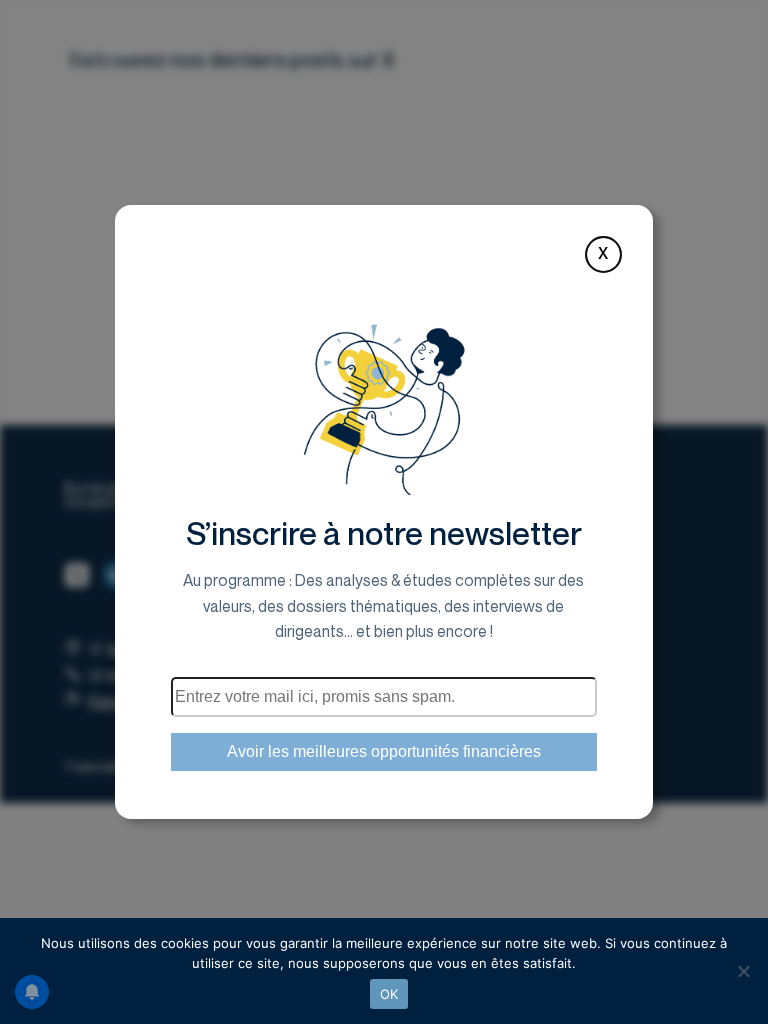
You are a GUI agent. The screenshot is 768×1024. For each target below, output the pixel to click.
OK (389, 994)
